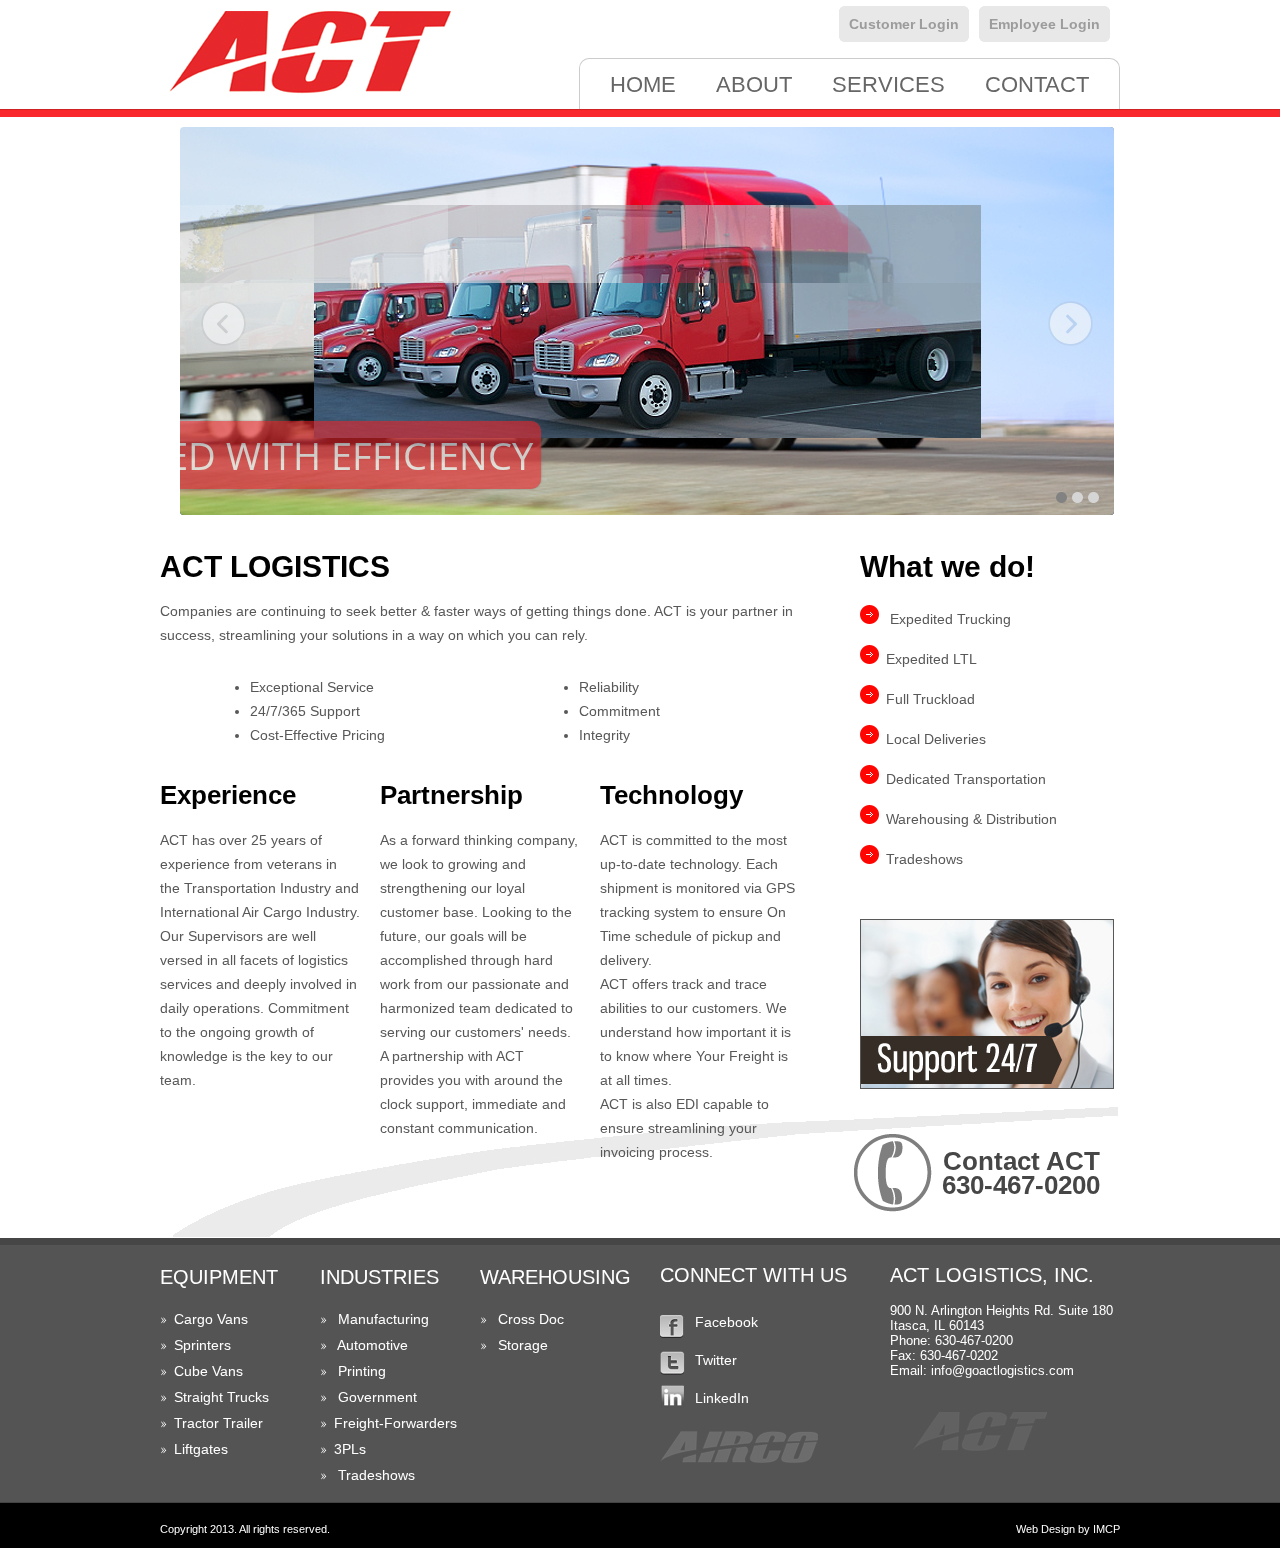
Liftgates (201, 1449)
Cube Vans (208, 1371)
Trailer (243, 1423)
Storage (523, 1345)
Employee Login (1044, 24)
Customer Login (904, 24)
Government (377, 1397)
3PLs (350, 1449)
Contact (1037, 84)
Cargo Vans (211, 1319)
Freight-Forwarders (395, 1423)
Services (888, 84)
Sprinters (202, 1345)
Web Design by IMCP (1068, 1529)
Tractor (196, 1423)
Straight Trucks (221, 1397)
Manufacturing (383, 1319)
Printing (362, 1371)
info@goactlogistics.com (1002, 1370)
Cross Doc (531, 1319)
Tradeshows (376, 1475)
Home (643, 84)
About (754, 84)
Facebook (726, 1322)
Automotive (372, 1345)
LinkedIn (722, 1398)
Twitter (716, 1360)
